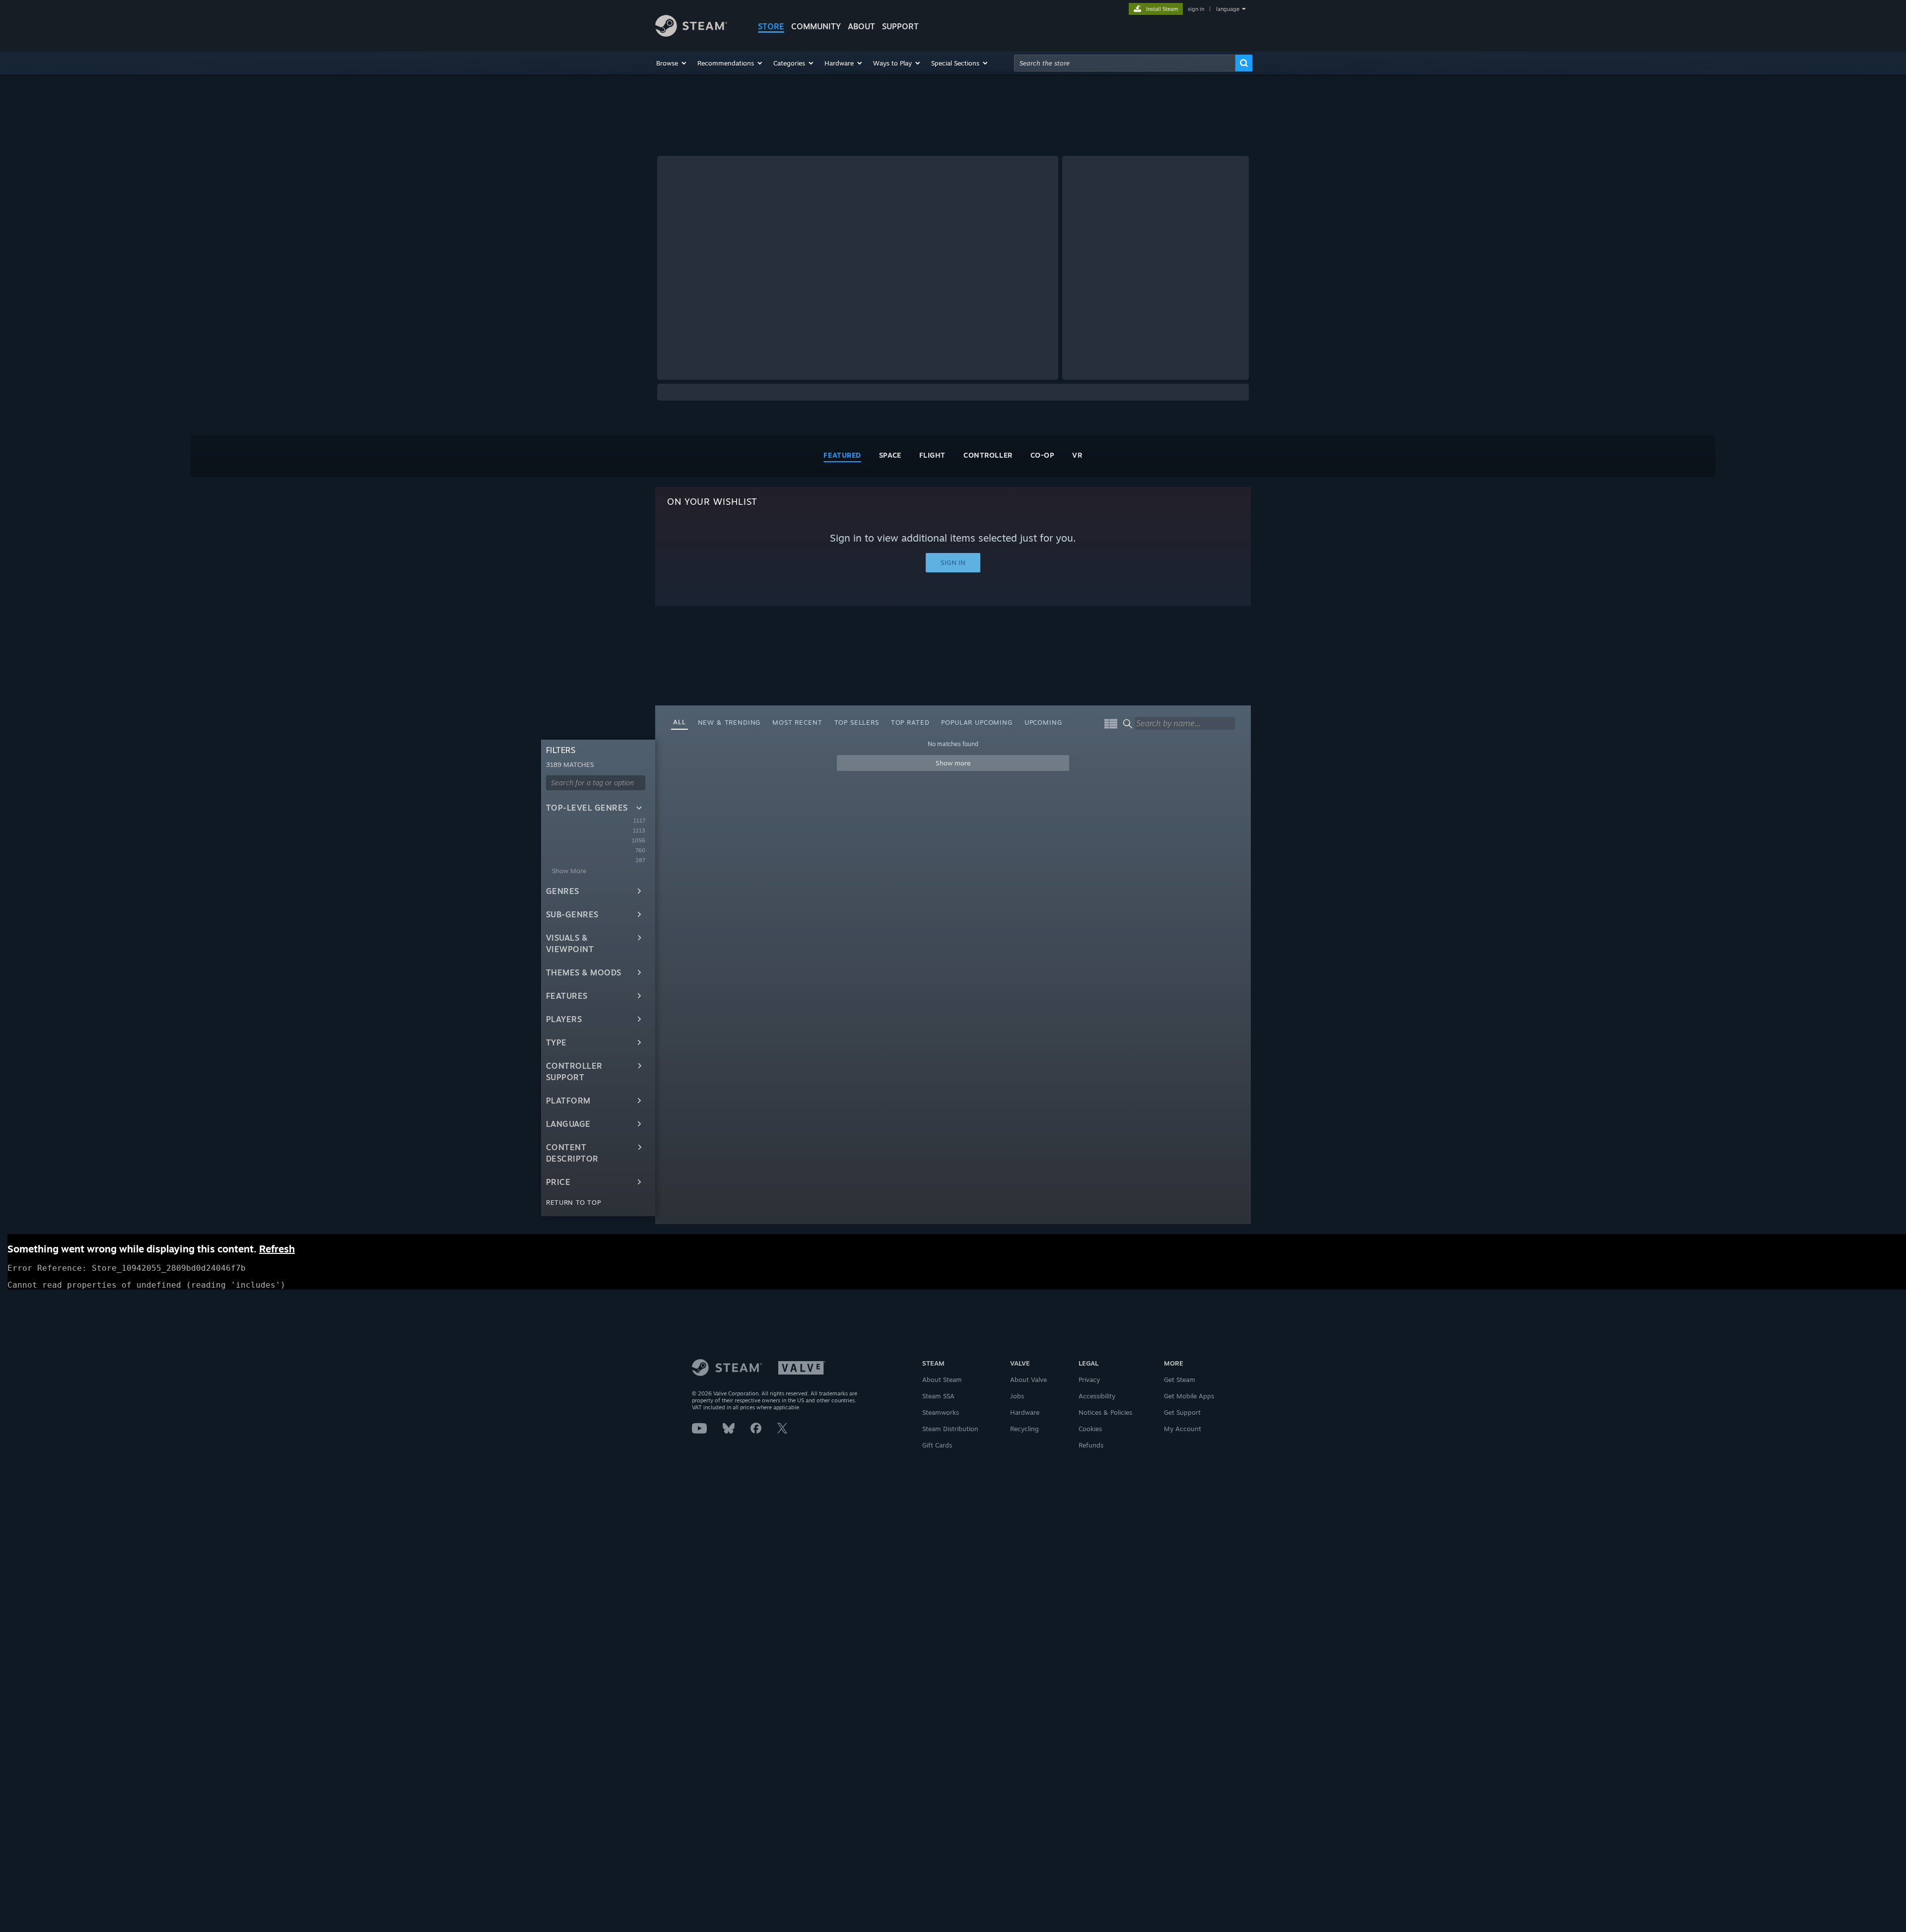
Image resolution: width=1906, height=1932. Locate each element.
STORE (771, 26)
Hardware (1025, 1412)
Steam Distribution (950, 1429)
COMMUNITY (816, 26)
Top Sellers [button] (857, 722)
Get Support (1182, 1412)
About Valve (1028, 1380)
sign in (1196, 9)
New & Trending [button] (729, 722)
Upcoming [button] (1043, 722)
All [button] (680, 722)
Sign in (953, 562)
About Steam (942, 1380)
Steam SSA (938, 1396)
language (1228, 9)
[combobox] (1125, 63)
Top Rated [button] (910, 722)
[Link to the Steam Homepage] (691, 34)
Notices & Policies (1105, 1412)
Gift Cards (937, 1445)
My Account (1183, 1429)
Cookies (1090, 1429)
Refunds (1091, 1445)
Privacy (1089, 1380)
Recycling (1024, 1429)
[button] (672, 63)
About (861, 26)
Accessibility (1097, 1396)
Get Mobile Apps (1189, 1396)
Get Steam (1180, 1380)
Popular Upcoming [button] (977, 722)
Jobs (1017, 1396)
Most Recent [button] (797, 722)
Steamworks (941, 1412)
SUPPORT (900, 26)
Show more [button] (953, 763)
